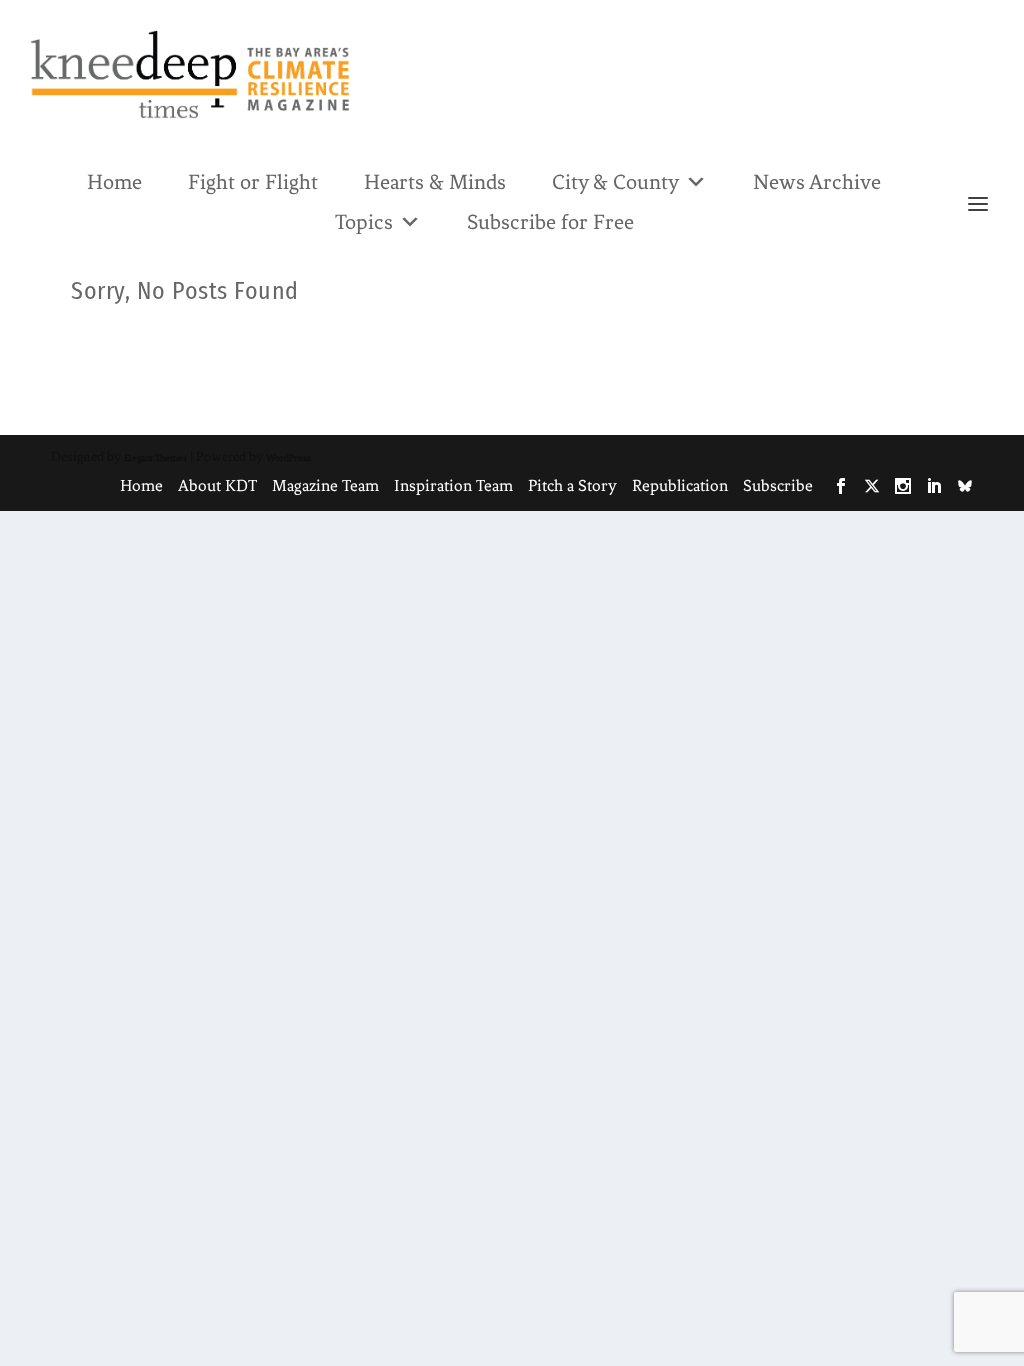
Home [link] (114, 182)
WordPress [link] (288, 457)
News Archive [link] (817, 182)
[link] (190, 74)
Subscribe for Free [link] (550, 222)
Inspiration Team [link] (453, 485)
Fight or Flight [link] (253, 182)
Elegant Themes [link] (155, 457)
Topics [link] (364, 222)
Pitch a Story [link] (572, 485)
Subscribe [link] (778, 485)
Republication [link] (680, 485)
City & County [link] (615, 182)
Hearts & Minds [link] (435, 182)
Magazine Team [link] (325, 485)
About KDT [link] (217, 485)
